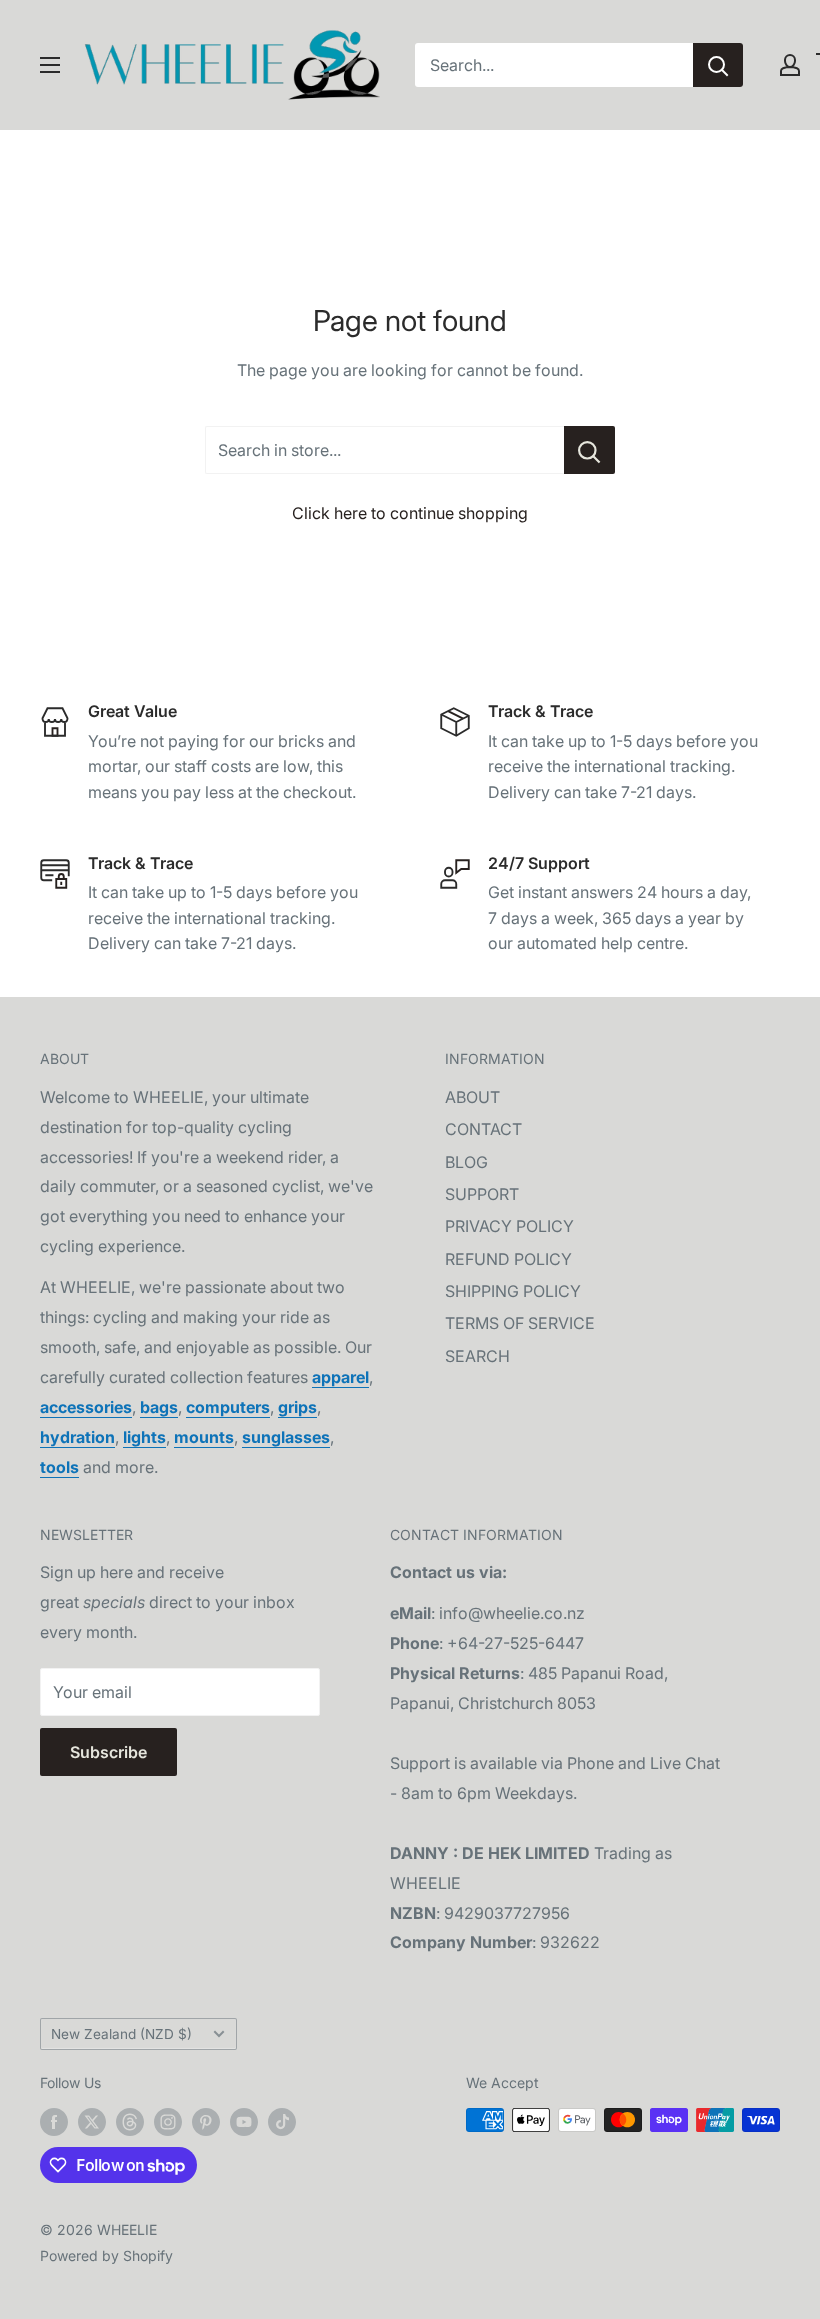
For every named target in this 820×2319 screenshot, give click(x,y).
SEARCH (477, 1356)
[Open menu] (50, 65)
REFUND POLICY (508, 1259)
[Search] (718, 65)
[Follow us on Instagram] (168, 2122)
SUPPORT (482, 1194)
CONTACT (483, 1129)
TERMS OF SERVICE (520, 1323)
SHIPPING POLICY (513, 1291)
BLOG (466, 1162)
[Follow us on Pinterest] (206, 2122)
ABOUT (472, 1097)
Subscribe (108, 1752)
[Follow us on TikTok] (282, 2122)
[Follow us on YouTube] (244, 2122)
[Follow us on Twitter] (92, 2122)
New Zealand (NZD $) (121, 2034)
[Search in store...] (589, 450)
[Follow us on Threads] (130, 2122)
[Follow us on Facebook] (54, 2122)
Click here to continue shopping (410, 513)
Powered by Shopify (106, 2255)
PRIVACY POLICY (509, 1226)
